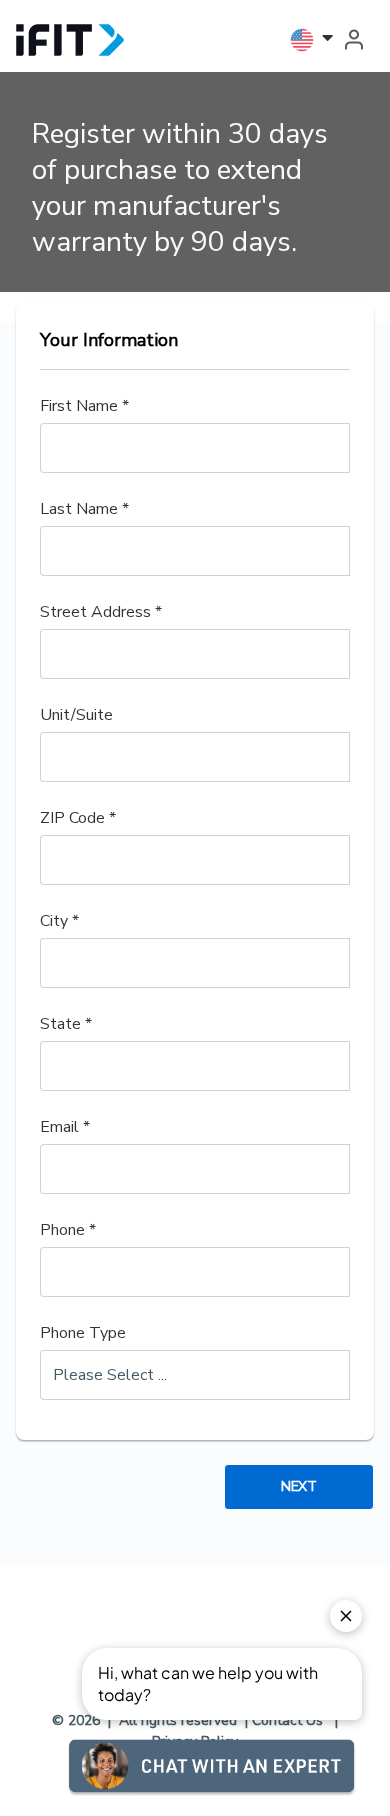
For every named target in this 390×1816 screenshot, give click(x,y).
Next (298, 1486)
